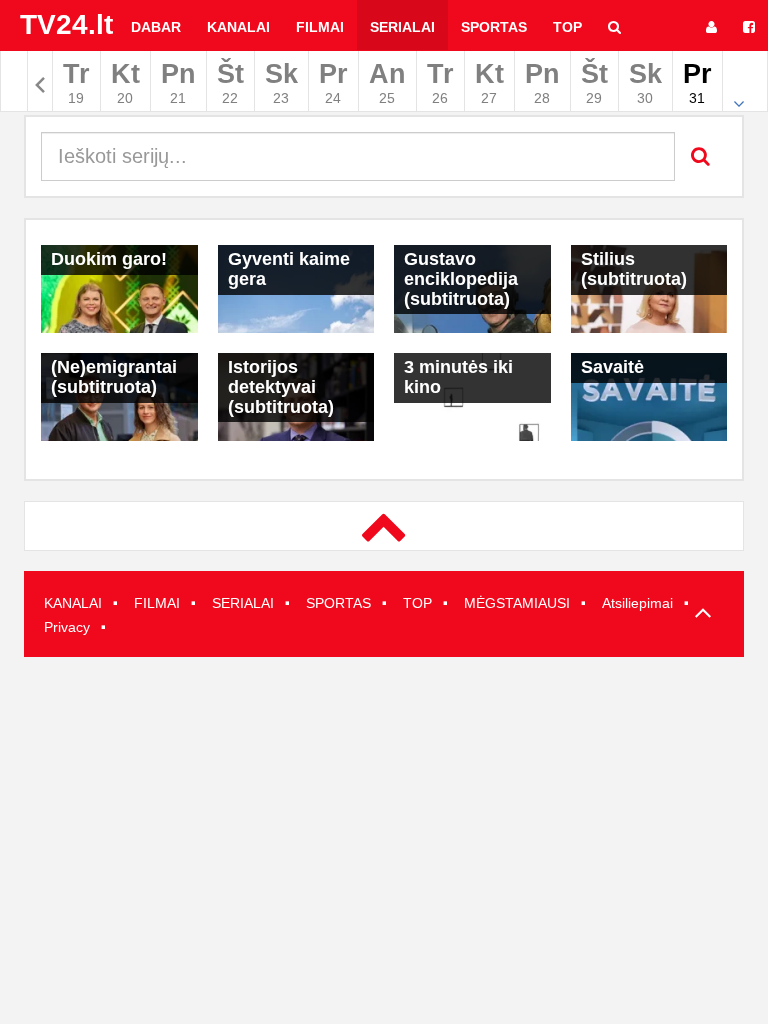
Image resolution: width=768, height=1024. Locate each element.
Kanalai (238, 27)
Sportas (494, 27)
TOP (417, 603)
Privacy (67, 627)
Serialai (402, 27)
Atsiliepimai (637, 603)
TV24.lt (66, 24)
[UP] (699, 615)
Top (567, 27)
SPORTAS (338, 603)
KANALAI (73, 603)
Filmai (320, 27)
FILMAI (157, 603)
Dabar (156, 27)
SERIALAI (243, 603)
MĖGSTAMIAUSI (517, 603)
